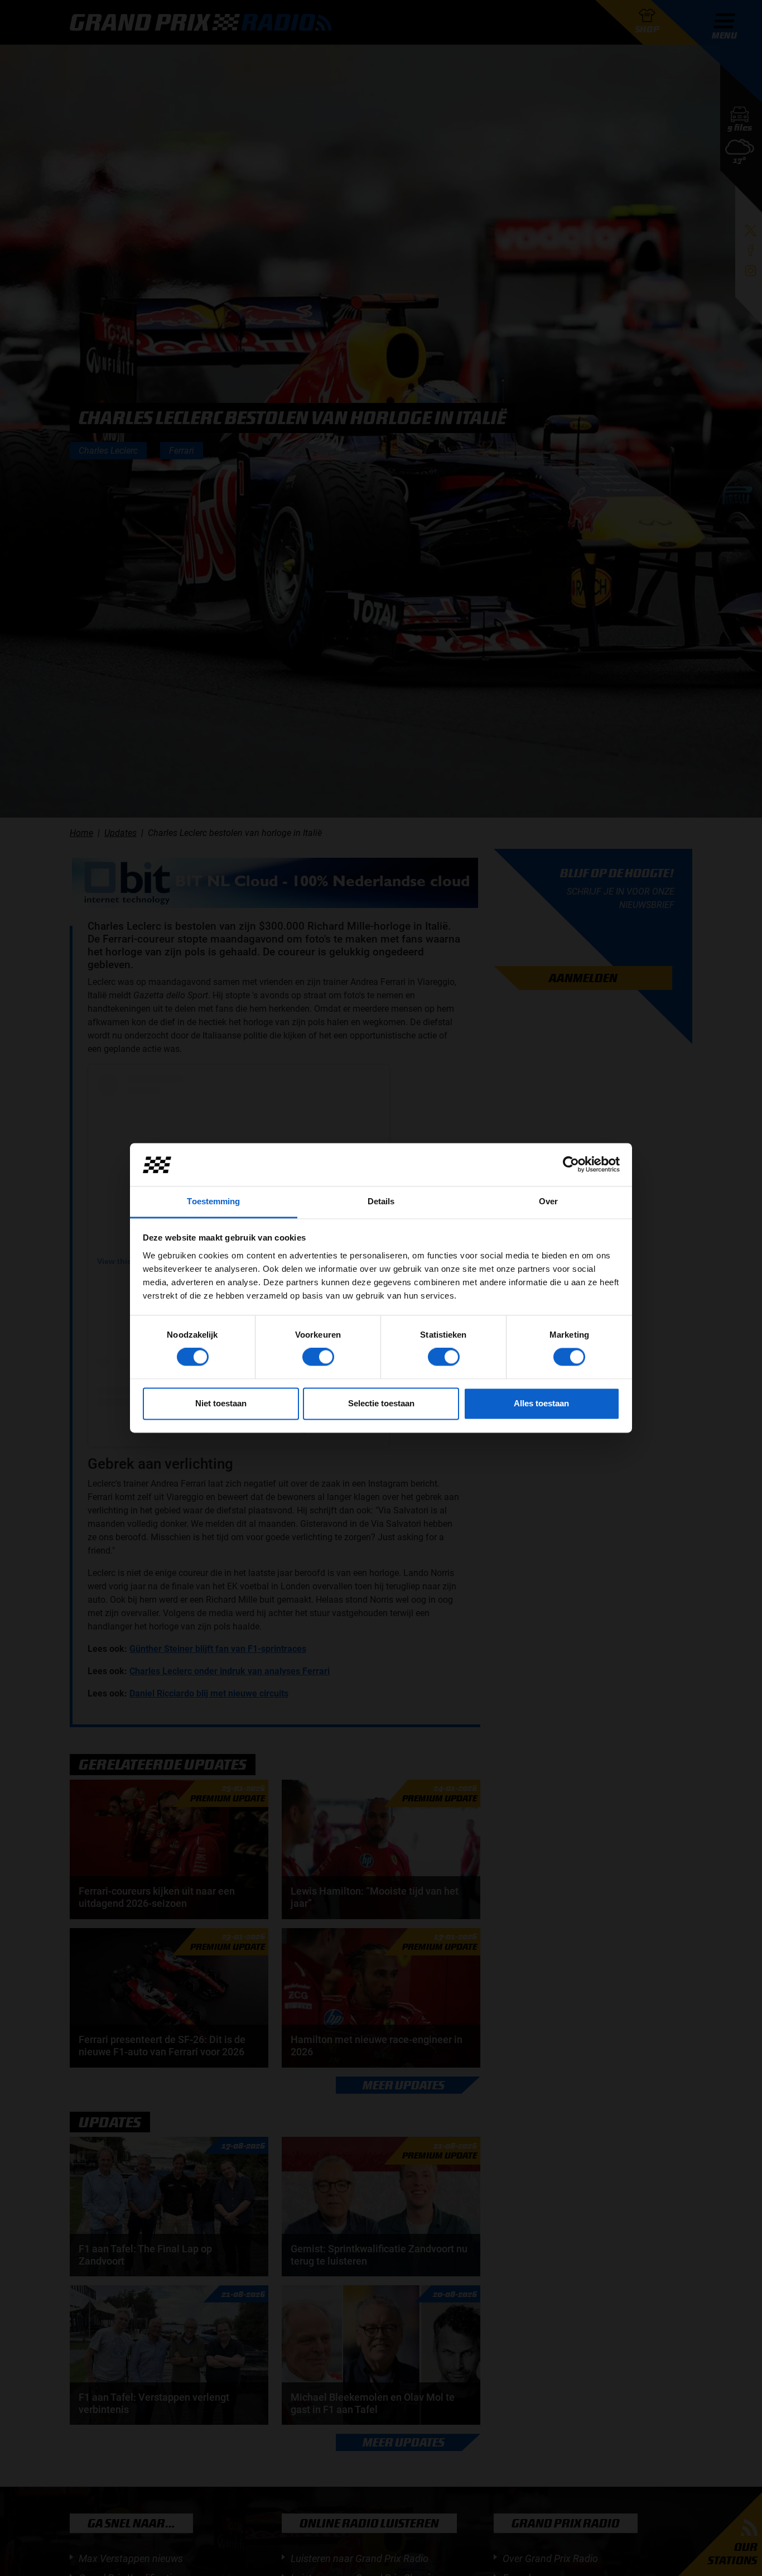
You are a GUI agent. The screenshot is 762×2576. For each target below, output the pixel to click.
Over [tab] (548, 1201)
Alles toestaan (541, 1403)
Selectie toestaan (381, 1403)
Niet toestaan (221, 1403)
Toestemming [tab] (213, 1201)
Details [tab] (381, 1201)
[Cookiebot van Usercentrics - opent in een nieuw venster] (571, 1165)
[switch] (318, 1357)
